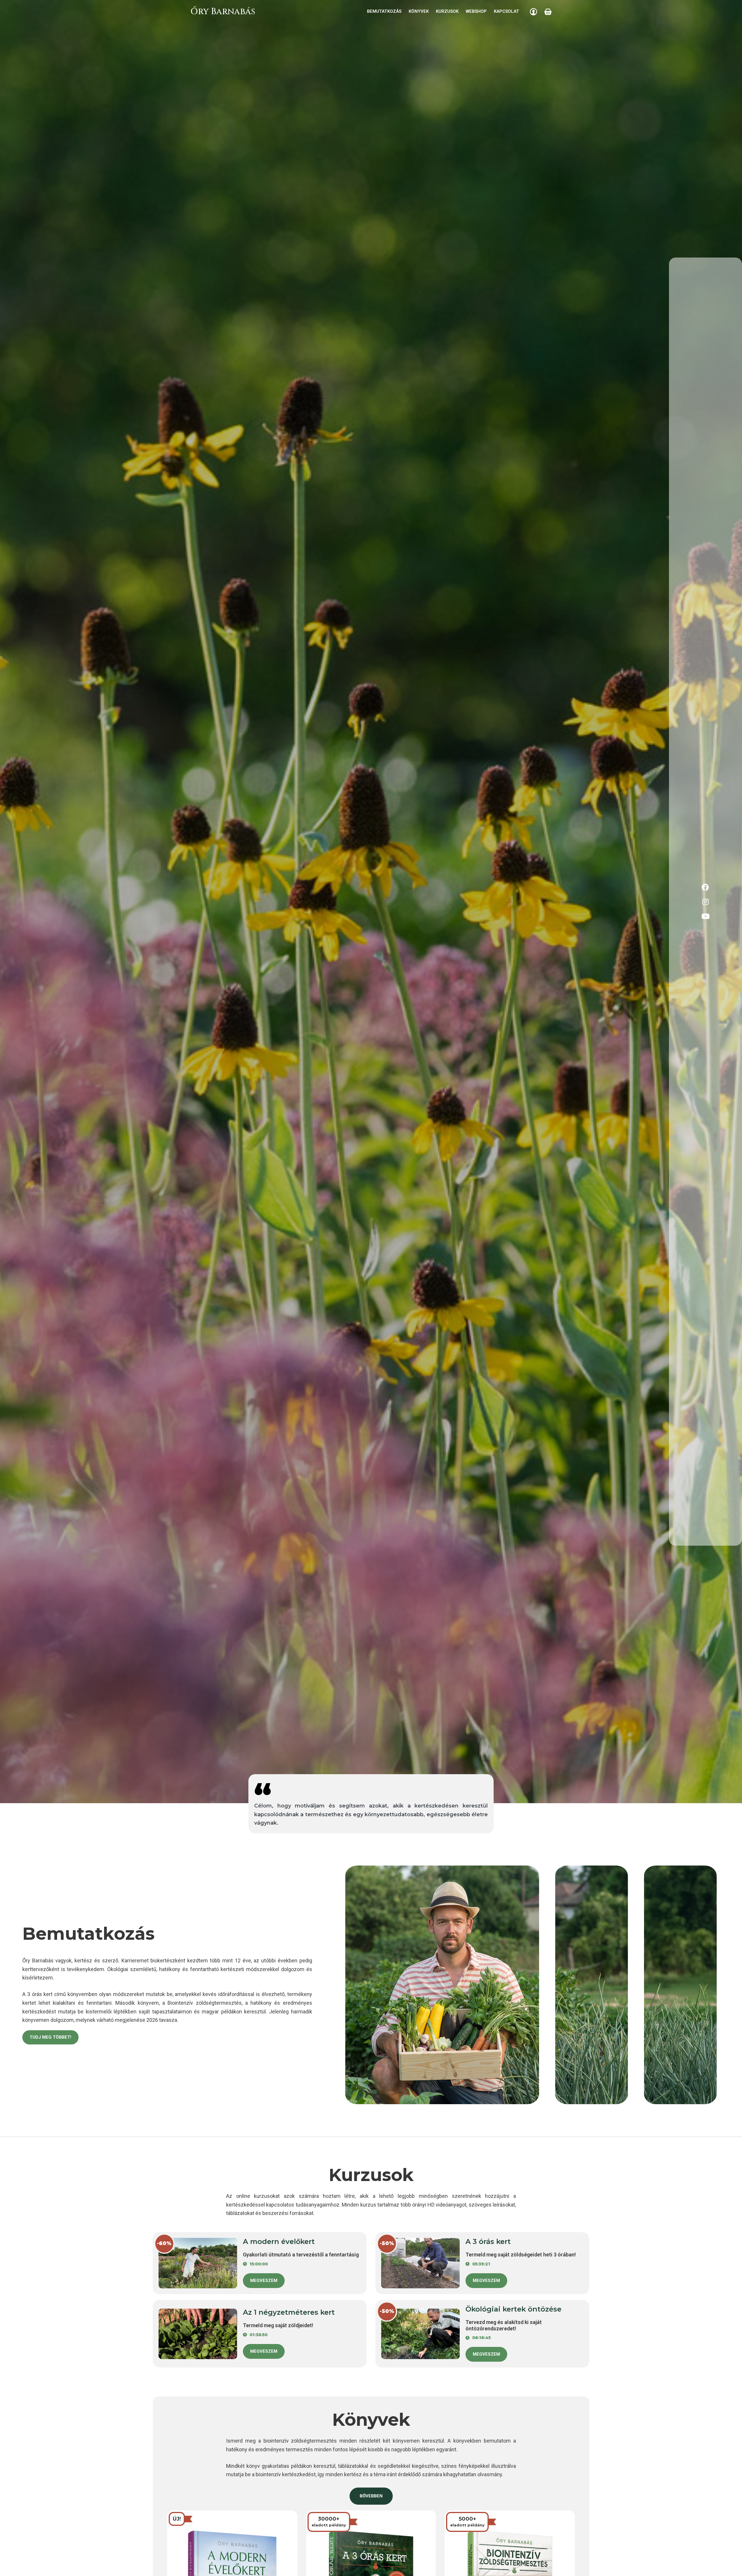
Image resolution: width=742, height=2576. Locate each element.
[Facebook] (705, 887)
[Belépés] (533, 12)
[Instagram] (705, 902)
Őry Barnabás (223, 12)
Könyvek (419, 11)
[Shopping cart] (548, 12)
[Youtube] (705, 916)
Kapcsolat (507, 11)
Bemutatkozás (384, 11)
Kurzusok (447, 11)
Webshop (476, 11)
